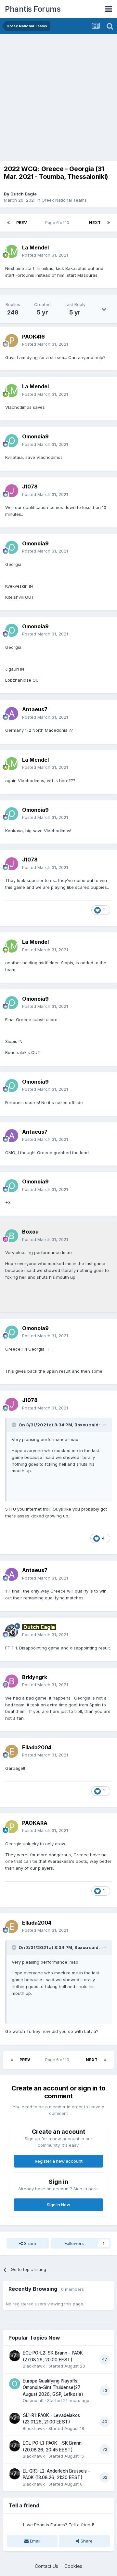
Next (95, 223)
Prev (22, 223)
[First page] (8, 223)
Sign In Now (58, 2205)
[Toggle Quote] (15, 1425)
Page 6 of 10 (58, 223)
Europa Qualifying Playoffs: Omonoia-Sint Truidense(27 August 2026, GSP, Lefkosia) (53, 2388)
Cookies (73, 2566)
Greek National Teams (64, 200)
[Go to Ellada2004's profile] (12, 1751)
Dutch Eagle (24, 194)
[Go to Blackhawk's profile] (15, 2356)
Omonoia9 (33, 2400)
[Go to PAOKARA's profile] (12, 1827)
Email (34, 2541)
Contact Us (46, 2566)
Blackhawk (34, 2366)
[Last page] (109, 223)
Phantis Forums (33, 9)
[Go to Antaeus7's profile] (12, 714)
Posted (45, 255)
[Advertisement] (58, 96)
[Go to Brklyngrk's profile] (12, 1681)
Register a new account (59, 2161)
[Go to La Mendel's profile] (12, 251)
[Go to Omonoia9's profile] (12, 441)
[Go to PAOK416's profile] (12, 340)
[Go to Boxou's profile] (12, 1236)
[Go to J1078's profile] (12, 491)
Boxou (81, 1425)
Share (29, 2243)
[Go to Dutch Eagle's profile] (12, 1631)
